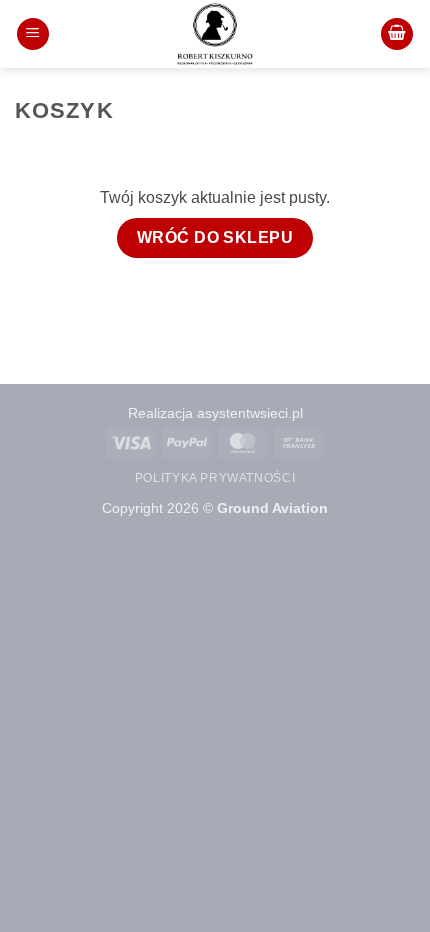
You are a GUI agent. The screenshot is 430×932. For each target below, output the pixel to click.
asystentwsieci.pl (250, 413)
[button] (33, 34)
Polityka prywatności (215, 478)
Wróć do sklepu (215, 237)
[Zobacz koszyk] (397, 34)
